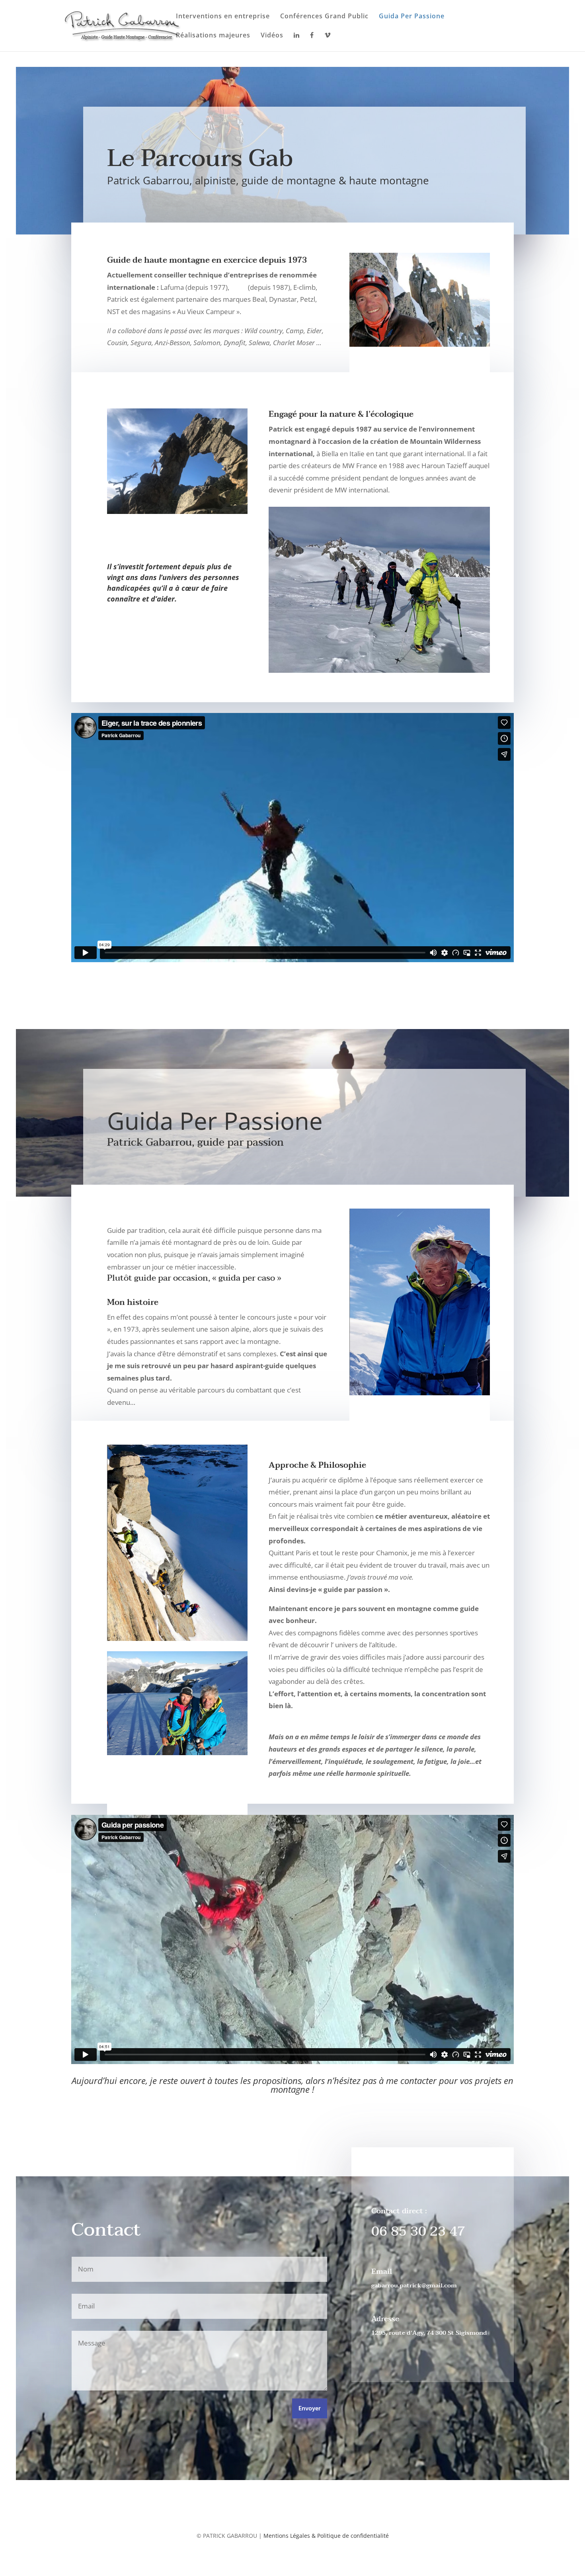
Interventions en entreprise (223, 17)
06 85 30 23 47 (418, 2231)
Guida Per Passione (412, 17)
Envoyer (310, 2409)
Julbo (239, 287)
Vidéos (272, 36)
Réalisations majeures (213, 36)
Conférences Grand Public (324, 17)
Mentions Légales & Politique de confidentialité (326, 2536)
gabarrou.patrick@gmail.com (414, 2285)
